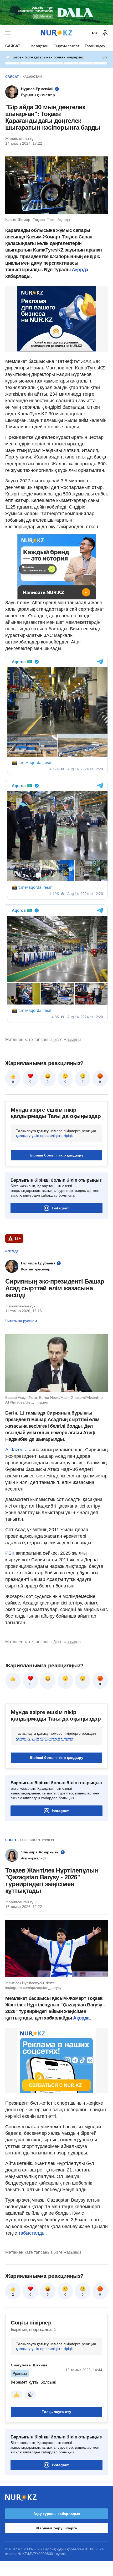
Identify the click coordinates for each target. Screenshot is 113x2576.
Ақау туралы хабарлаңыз (57, 2514)
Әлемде (12, 1251)
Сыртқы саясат (66, 46)
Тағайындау (95, 46)
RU (95, 33)
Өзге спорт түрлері (37, 1840)
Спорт (11, 1840)
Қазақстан (40, 46)
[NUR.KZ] (56, 33)
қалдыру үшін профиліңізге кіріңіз (45, 1136)
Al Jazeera (16, 1450)
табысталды (32, 2233)
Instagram (61, 1208)
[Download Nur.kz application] (56, 13)
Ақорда (80, 270)
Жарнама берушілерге (56, 2528)
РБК (10, 1553)
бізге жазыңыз (67, 1039)
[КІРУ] (105, 33)
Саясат (13, 46)
